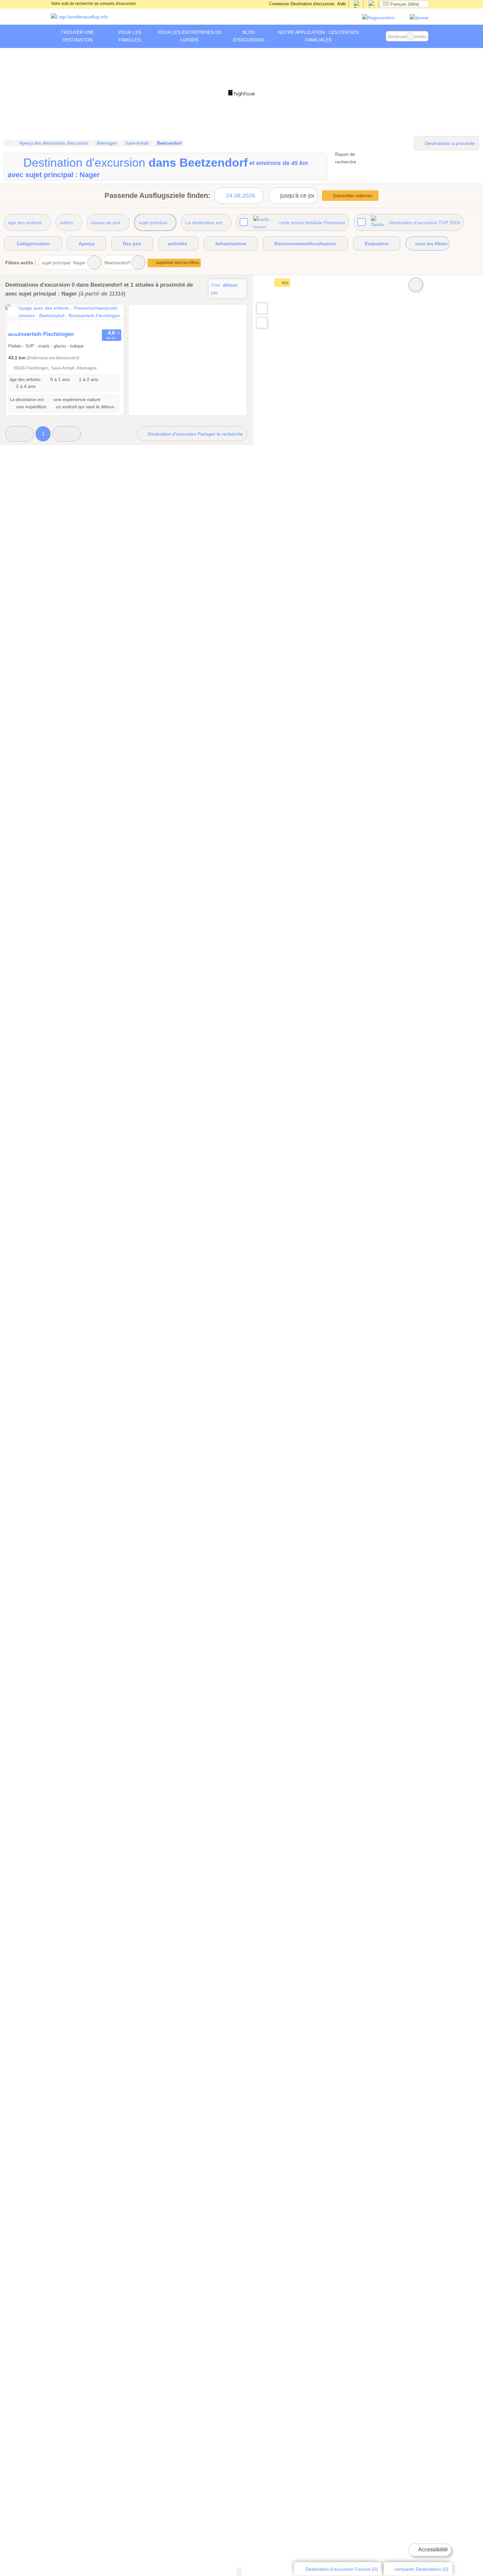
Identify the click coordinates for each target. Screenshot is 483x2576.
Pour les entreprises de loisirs (190, 36)
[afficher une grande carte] (262, 308)
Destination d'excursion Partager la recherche (195, 434)
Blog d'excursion (249, 36)
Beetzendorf (117, 263)
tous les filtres (431, 244)
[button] (20, 434)
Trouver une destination (77, 36)
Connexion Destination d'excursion (301, 4)
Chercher (423, 36)
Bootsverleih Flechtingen (41, 334)
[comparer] (13, 328)
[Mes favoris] (376, 36)
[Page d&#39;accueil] (8, 143)
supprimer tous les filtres (177, 263)
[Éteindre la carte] (416, 285)
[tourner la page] (107, 316)
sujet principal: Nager (64, 263)
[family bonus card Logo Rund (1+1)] (419, 18)
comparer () (421, 2569)
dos (285, 283)
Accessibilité (433, 2550)
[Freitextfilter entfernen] (410, 36)
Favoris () (342, 2569)
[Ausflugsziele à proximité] (262, 323)
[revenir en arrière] (22, 316)
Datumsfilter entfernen (353, 196)
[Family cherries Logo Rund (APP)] (379, 18)
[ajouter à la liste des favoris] (13, 312)
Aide (341, 4)
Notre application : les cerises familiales (318, 36)
